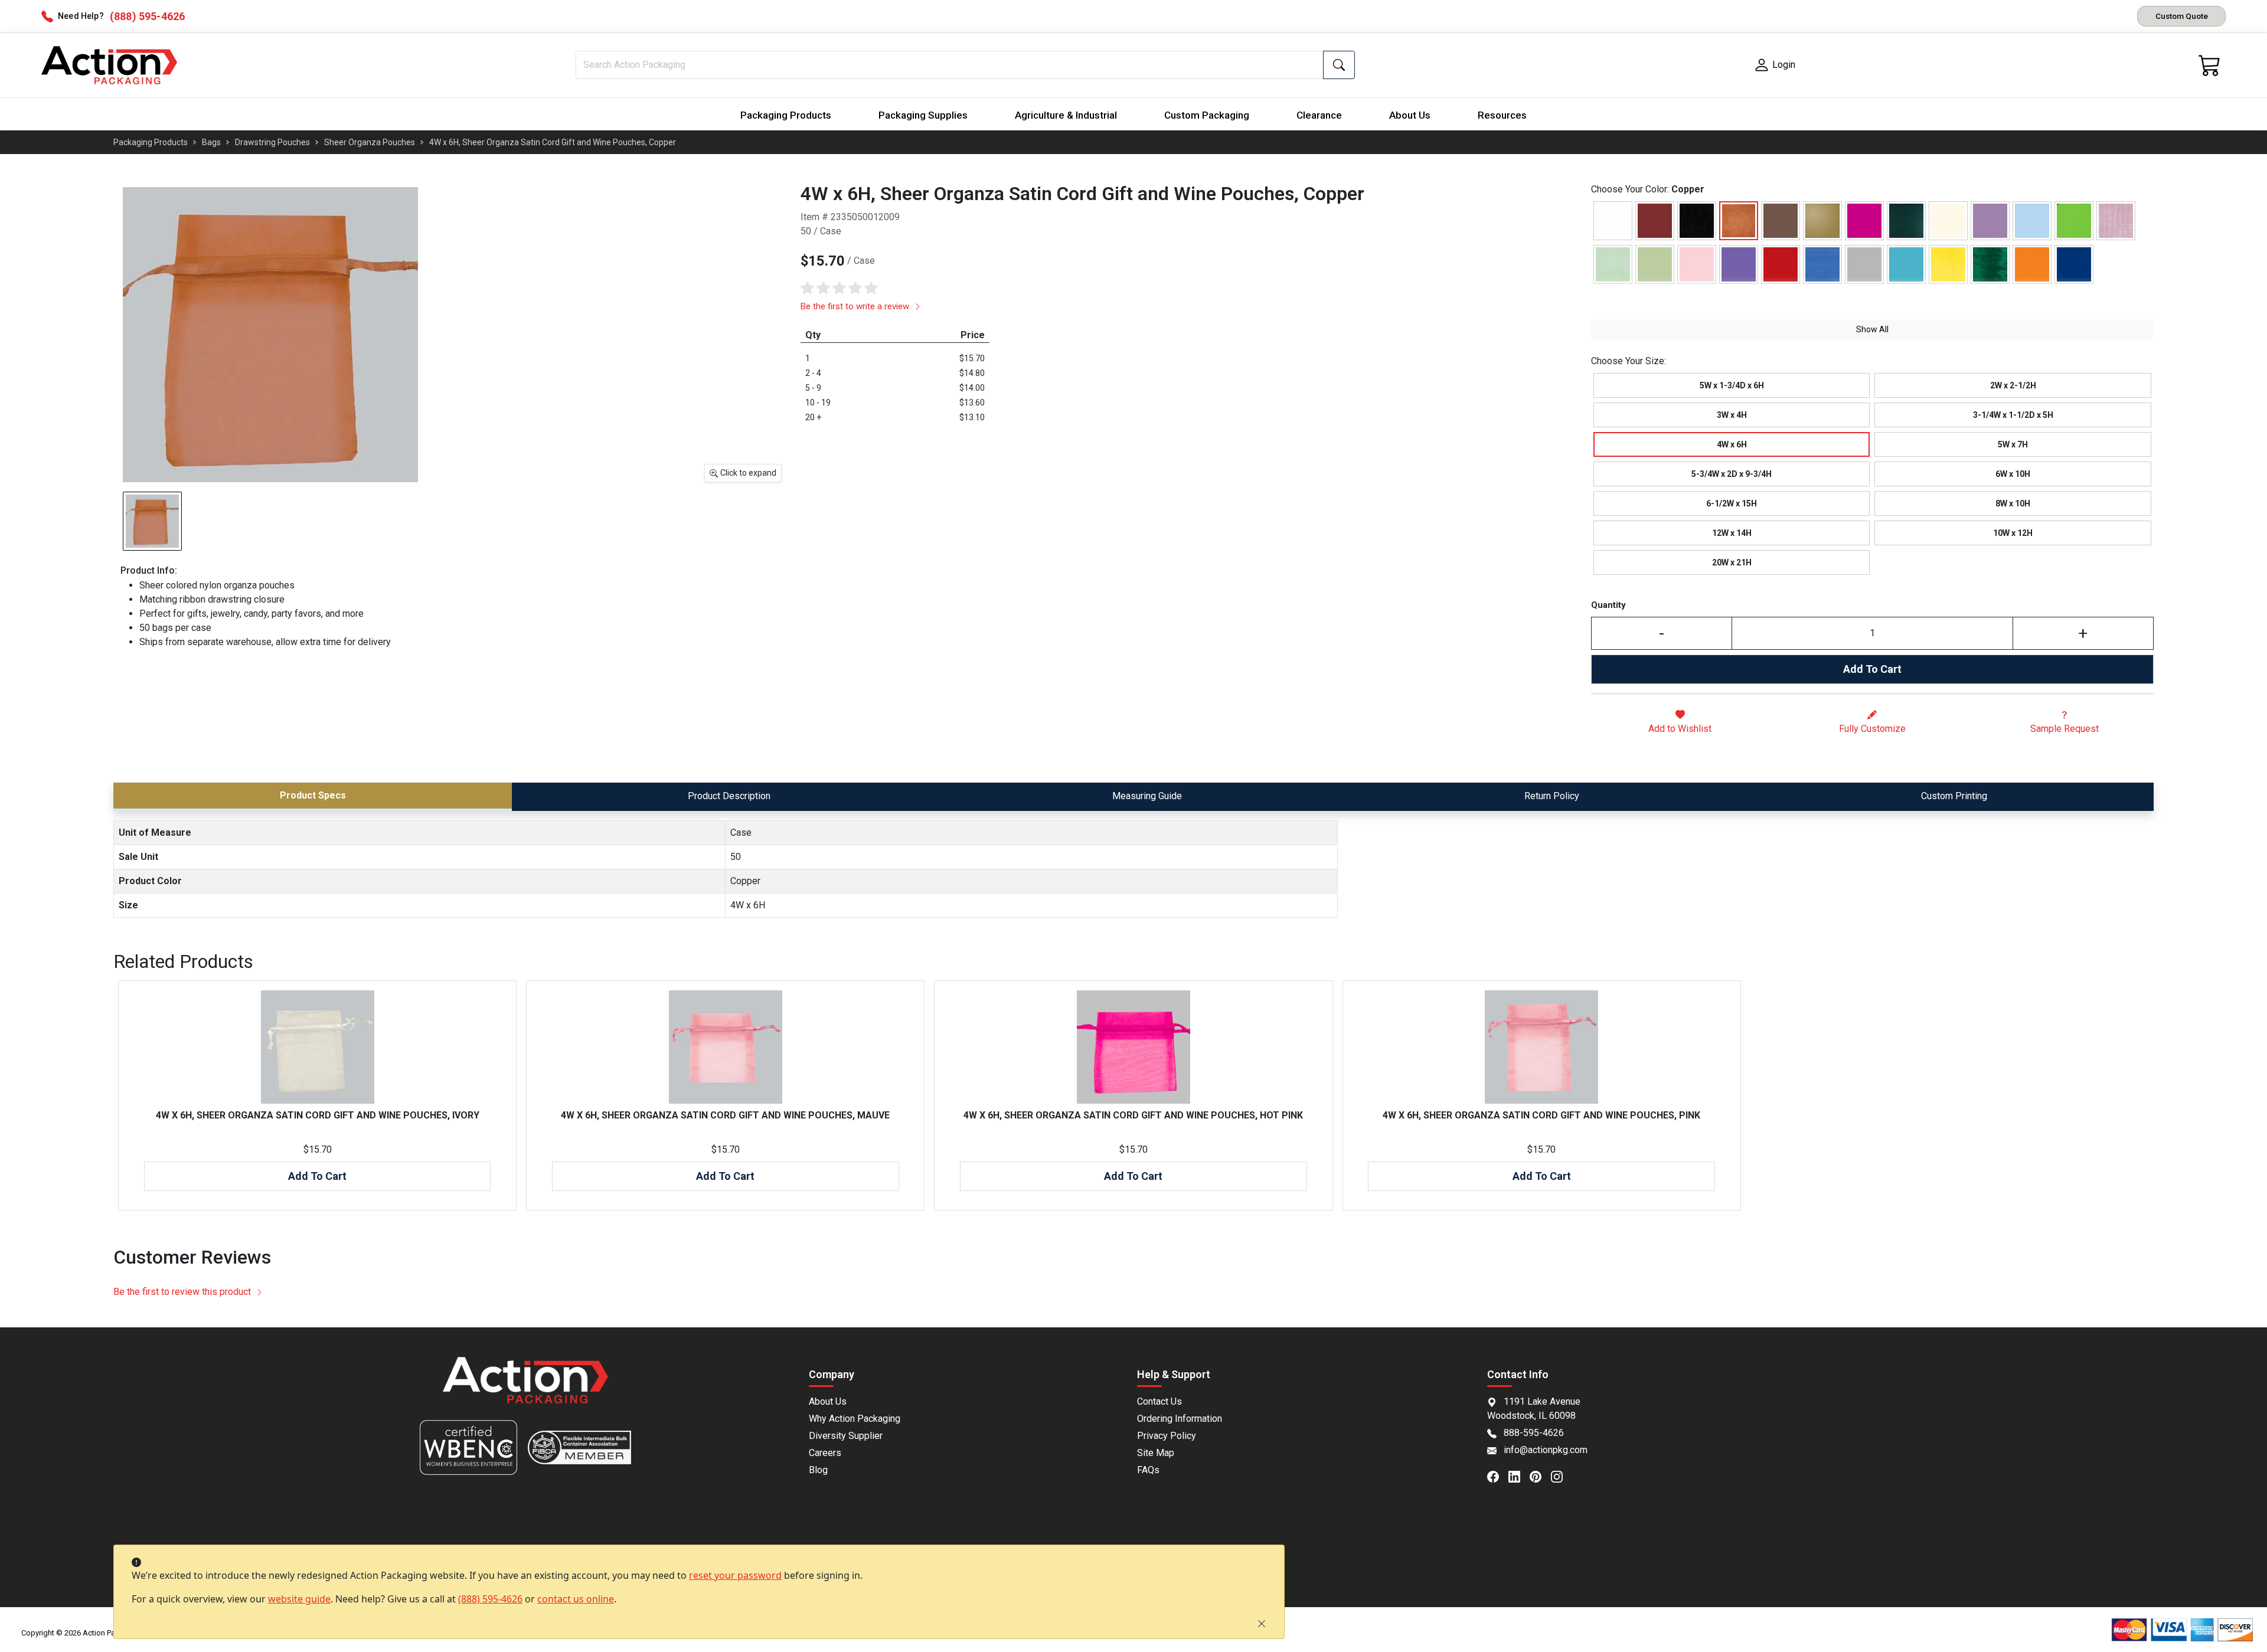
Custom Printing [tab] (1954, 796)
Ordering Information (1180, 1419)
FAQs (1148, 1470)
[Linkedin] (1519, 1476)
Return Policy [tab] (1552, 796)
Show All (1872, 329)
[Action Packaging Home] (525, 1388)
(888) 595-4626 (490, 1599)
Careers (825, 1453)
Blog (818, 1470)
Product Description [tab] (729, 796)
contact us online (576, 1599)
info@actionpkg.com (1546, 1450)
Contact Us (1159, 1401)
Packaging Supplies (923, 115)
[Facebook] (1498, 1476)
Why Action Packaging (855, 1419)
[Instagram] (1562, 1476)
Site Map (1156, 1453)
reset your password (735, 1575)
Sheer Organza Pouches (370, 142)
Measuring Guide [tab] (1147, 796)
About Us (1410, 115)
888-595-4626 (1534, 1433)
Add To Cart (1872, 669)
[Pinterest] (1540, 1476)
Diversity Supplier (846, 1436)
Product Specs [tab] (313, 795)
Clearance (1319, 115)
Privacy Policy (1167, 1436)
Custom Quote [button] (2182, 16)
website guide (299, 1599)
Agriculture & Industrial (1066, 115)
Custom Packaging (1207, 115)
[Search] (1339, 65)
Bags (211, 142)
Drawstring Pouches (272, 142)
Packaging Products (786, 115)
